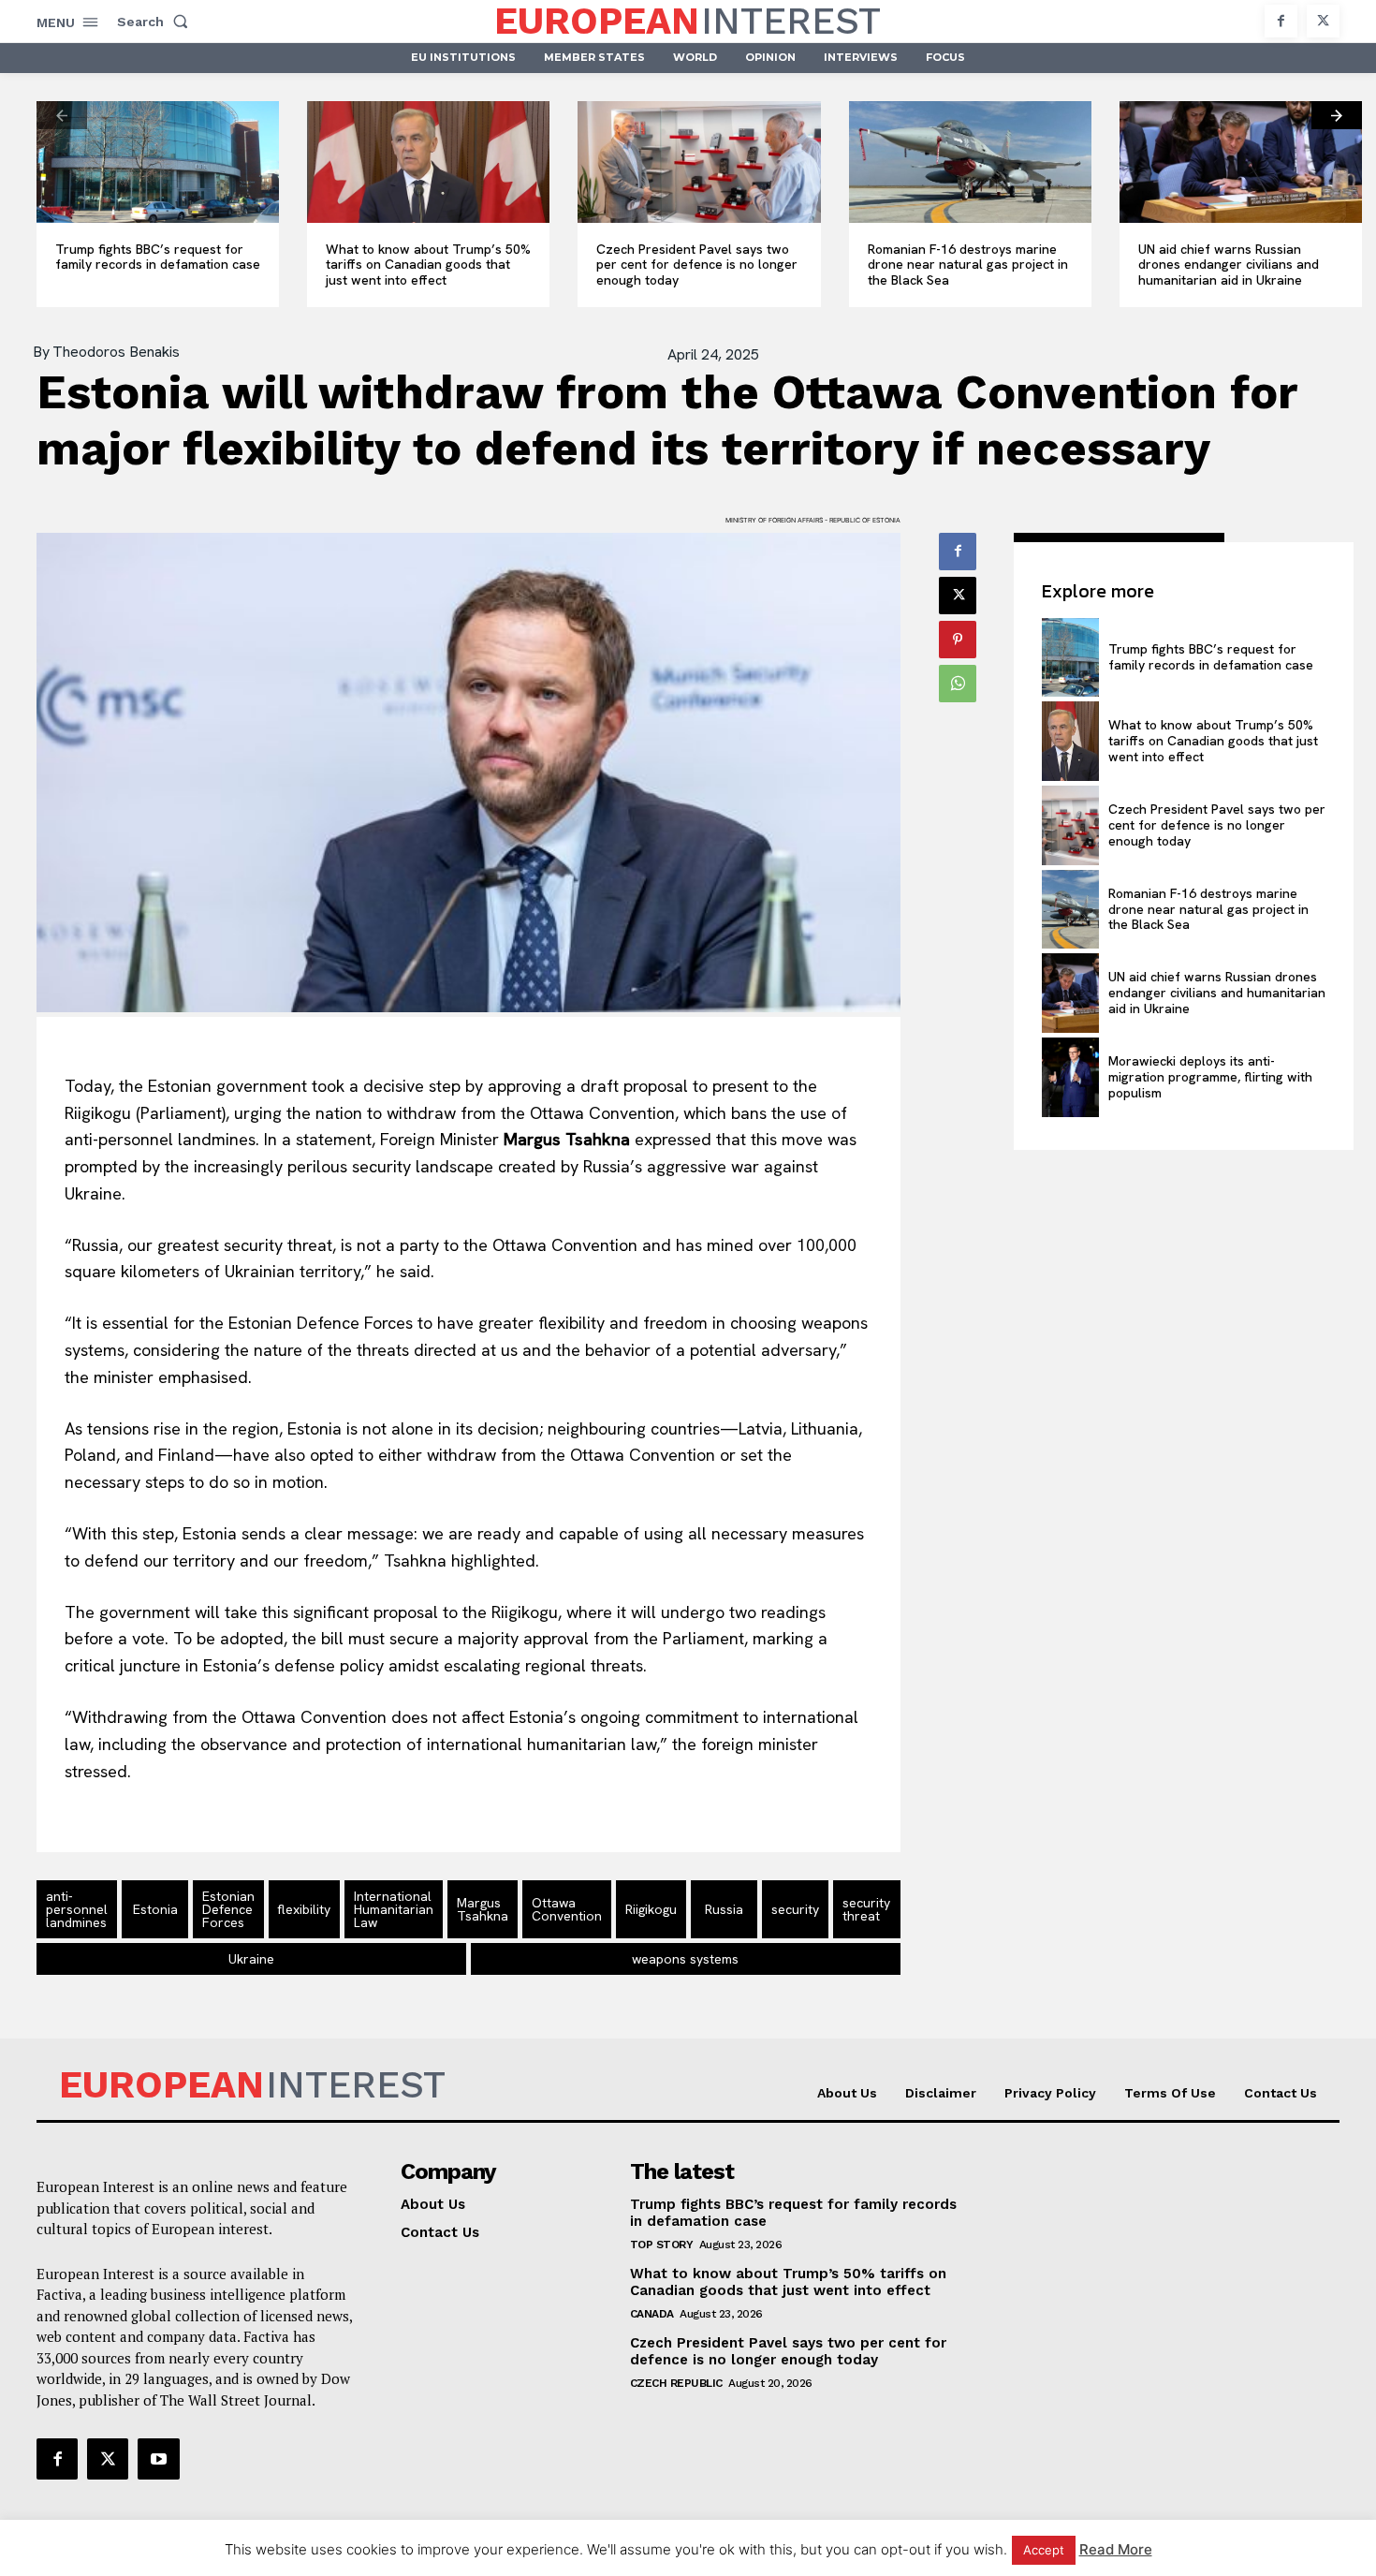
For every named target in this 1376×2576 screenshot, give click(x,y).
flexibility (304, 1909)
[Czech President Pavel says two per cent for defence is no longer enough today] (699, 162)
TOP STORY (662, 2245)
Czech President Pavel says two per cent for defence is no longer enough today (697, 265)
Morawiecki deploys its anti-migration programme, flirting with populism (1210, 1077)
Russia (724, 1909)
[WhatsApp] (958, 684)
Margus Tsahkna (483, 1909)
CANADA (652, 2314)
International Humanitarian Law (394, 1909)
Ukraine (251, 1959)
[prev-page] (62, 115)
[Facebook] (1281, 21)
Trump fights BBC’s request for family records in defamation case (158, 257)
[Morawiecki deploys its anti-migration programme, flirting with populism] (1070, 1077)
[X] (1323, 21)
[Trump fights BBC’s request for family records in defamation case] (158, 162)
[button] (156, 22)
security (795, 1909)
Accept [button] (1044, 2550)
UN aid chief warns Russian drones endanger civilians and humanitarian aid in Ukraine (1229, 265)
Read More (1116, 2549)
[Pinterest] (958, 640)
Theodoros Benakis (116, 352)
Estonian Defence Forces (228, 1909)
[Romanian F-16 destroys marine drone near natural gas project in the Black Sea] (970, 162)
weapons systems (685, 1959)
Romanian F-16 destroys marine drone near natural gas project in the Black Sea (968, 265)
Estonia (155, 1909)
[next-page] (1337, 115)
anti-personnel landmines (77, 1909)
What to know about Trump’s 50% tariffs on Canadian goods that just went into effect (428, 265)
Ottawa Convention (567, 1909)
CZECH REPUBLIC (676, 2383)
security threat (866, 1909)
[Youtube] (158, 2459)
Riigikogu (651, 1909)
